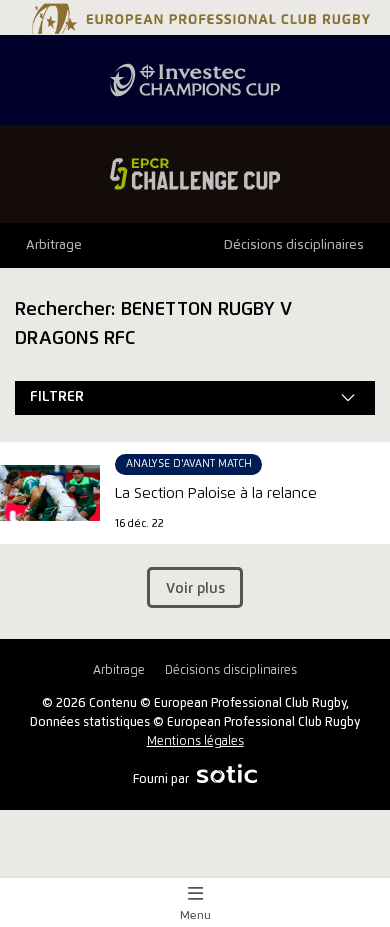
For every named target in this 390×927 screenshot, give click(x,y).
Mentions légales (195, 741)
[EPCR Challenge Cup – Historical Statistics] (195, 174)
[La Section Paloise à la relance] (50, 493)
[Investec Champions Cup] (195, 80)
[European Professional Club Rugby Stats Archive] (198, 27)
